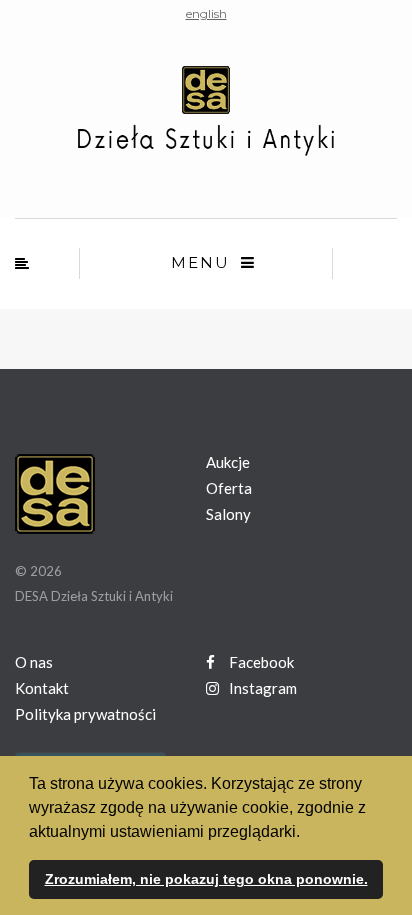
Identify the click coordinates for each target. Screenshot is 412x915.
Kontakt (42, 688)
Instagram (261, 688)
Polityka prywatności (85, 714)
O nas (34, 662)
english (206, 13)
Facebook (260, 662)
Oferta (229, 488)
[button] (307, 833)
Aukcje (228, 462)
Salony (228, 514)
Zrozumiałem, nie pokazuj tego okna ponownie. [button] (206, 879)
